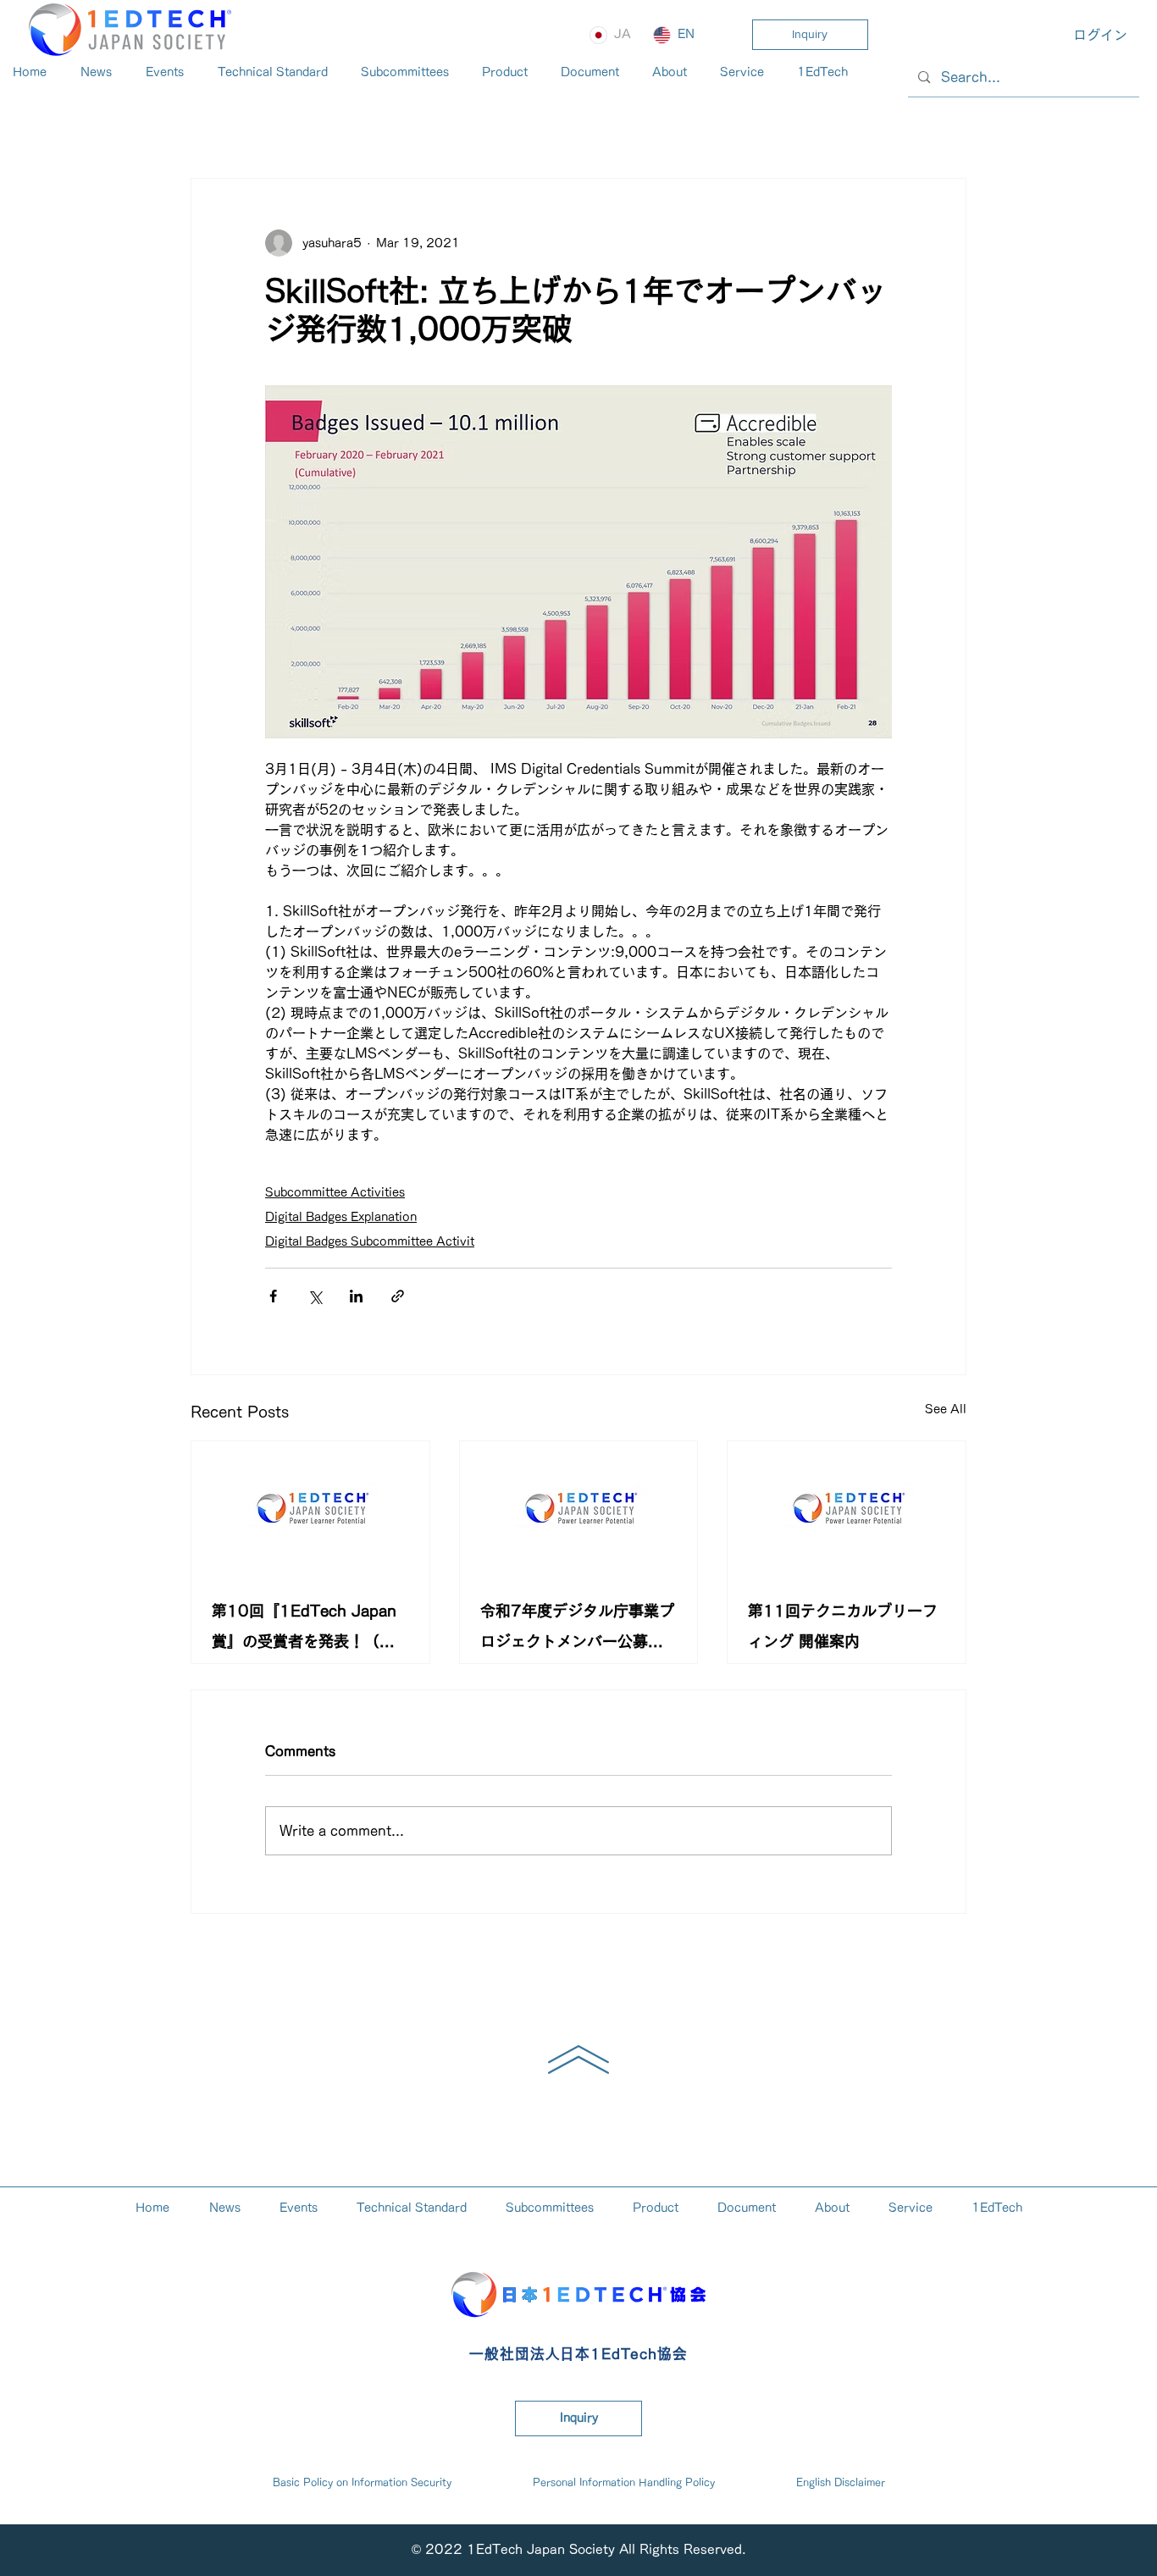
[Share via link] (398, 1296)
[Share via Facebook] (273, 1296)
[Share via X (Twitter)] (315, 1296)
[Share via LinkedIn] (356, 1296)
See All (946, 1409)
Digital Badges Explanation (341, 1217)
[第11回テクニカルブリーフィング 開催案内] (847, 1508)
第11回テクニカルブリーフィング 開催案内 (843, 1626)
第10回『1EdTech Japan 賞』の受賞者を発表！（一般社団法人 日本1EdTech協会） (309, 1630)
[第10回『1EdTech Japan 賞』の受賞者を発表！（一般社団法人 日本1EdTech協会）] (310, 1508)
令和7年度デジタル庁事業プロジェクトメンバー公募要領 (577, 1630)
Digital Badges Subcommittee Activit (370, 1241)
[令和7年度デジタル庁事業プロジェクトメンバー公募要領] (579, 1508)
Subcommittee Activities (335, 1192)
